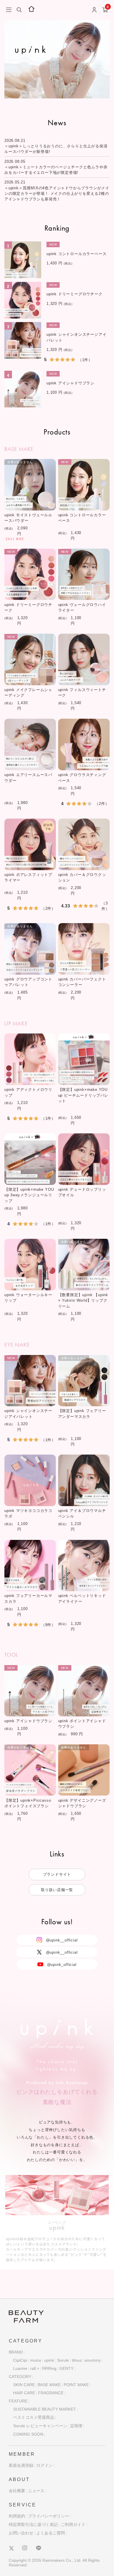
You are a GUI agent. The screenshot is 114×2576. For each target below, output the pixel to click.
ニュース (36, 2491)
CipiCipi (20, 2360)
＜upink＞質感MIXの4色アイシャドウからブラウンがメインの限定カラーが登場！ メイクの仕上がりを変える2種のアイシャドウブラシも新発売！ (57, 194)
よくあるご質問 (51, 2533)
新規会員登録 (21, 2465)
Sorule (63, 2360)
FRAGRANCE (51, 2393)
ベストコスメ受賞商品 (34, 2417)
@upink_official (62, 1964)
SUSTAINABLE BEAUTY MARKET (45, 2409)
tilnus (77, 2360)
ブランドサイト (57, 1874)
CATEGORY (20, 2377)
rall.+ (35, 2368)
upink (49, 2360)
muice (36, 2360)
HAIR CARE (24, 2393)
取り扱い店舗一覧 (57, 1890)
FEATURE (18, 2401)
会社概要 (17, 2491)
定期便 (76, 2426)
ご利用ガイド (73, 2524)
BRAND (16, 2352)
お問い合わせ (21, 2533)
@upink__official (62, 1940)
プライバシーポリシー (49, 2516)
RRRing (49, 2368)
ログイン (44, 2465)
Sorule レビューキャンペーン (40, 2426)
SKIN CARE (24, 2385)
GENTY (66, 2368)
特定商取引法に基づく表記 (33, 2524)
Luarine (20, 2368)
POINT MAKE (76, 2385)
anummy (93, 2360)
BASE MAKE (49, 2385)
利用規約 (17, 2516)
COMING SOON (28, 2434)
